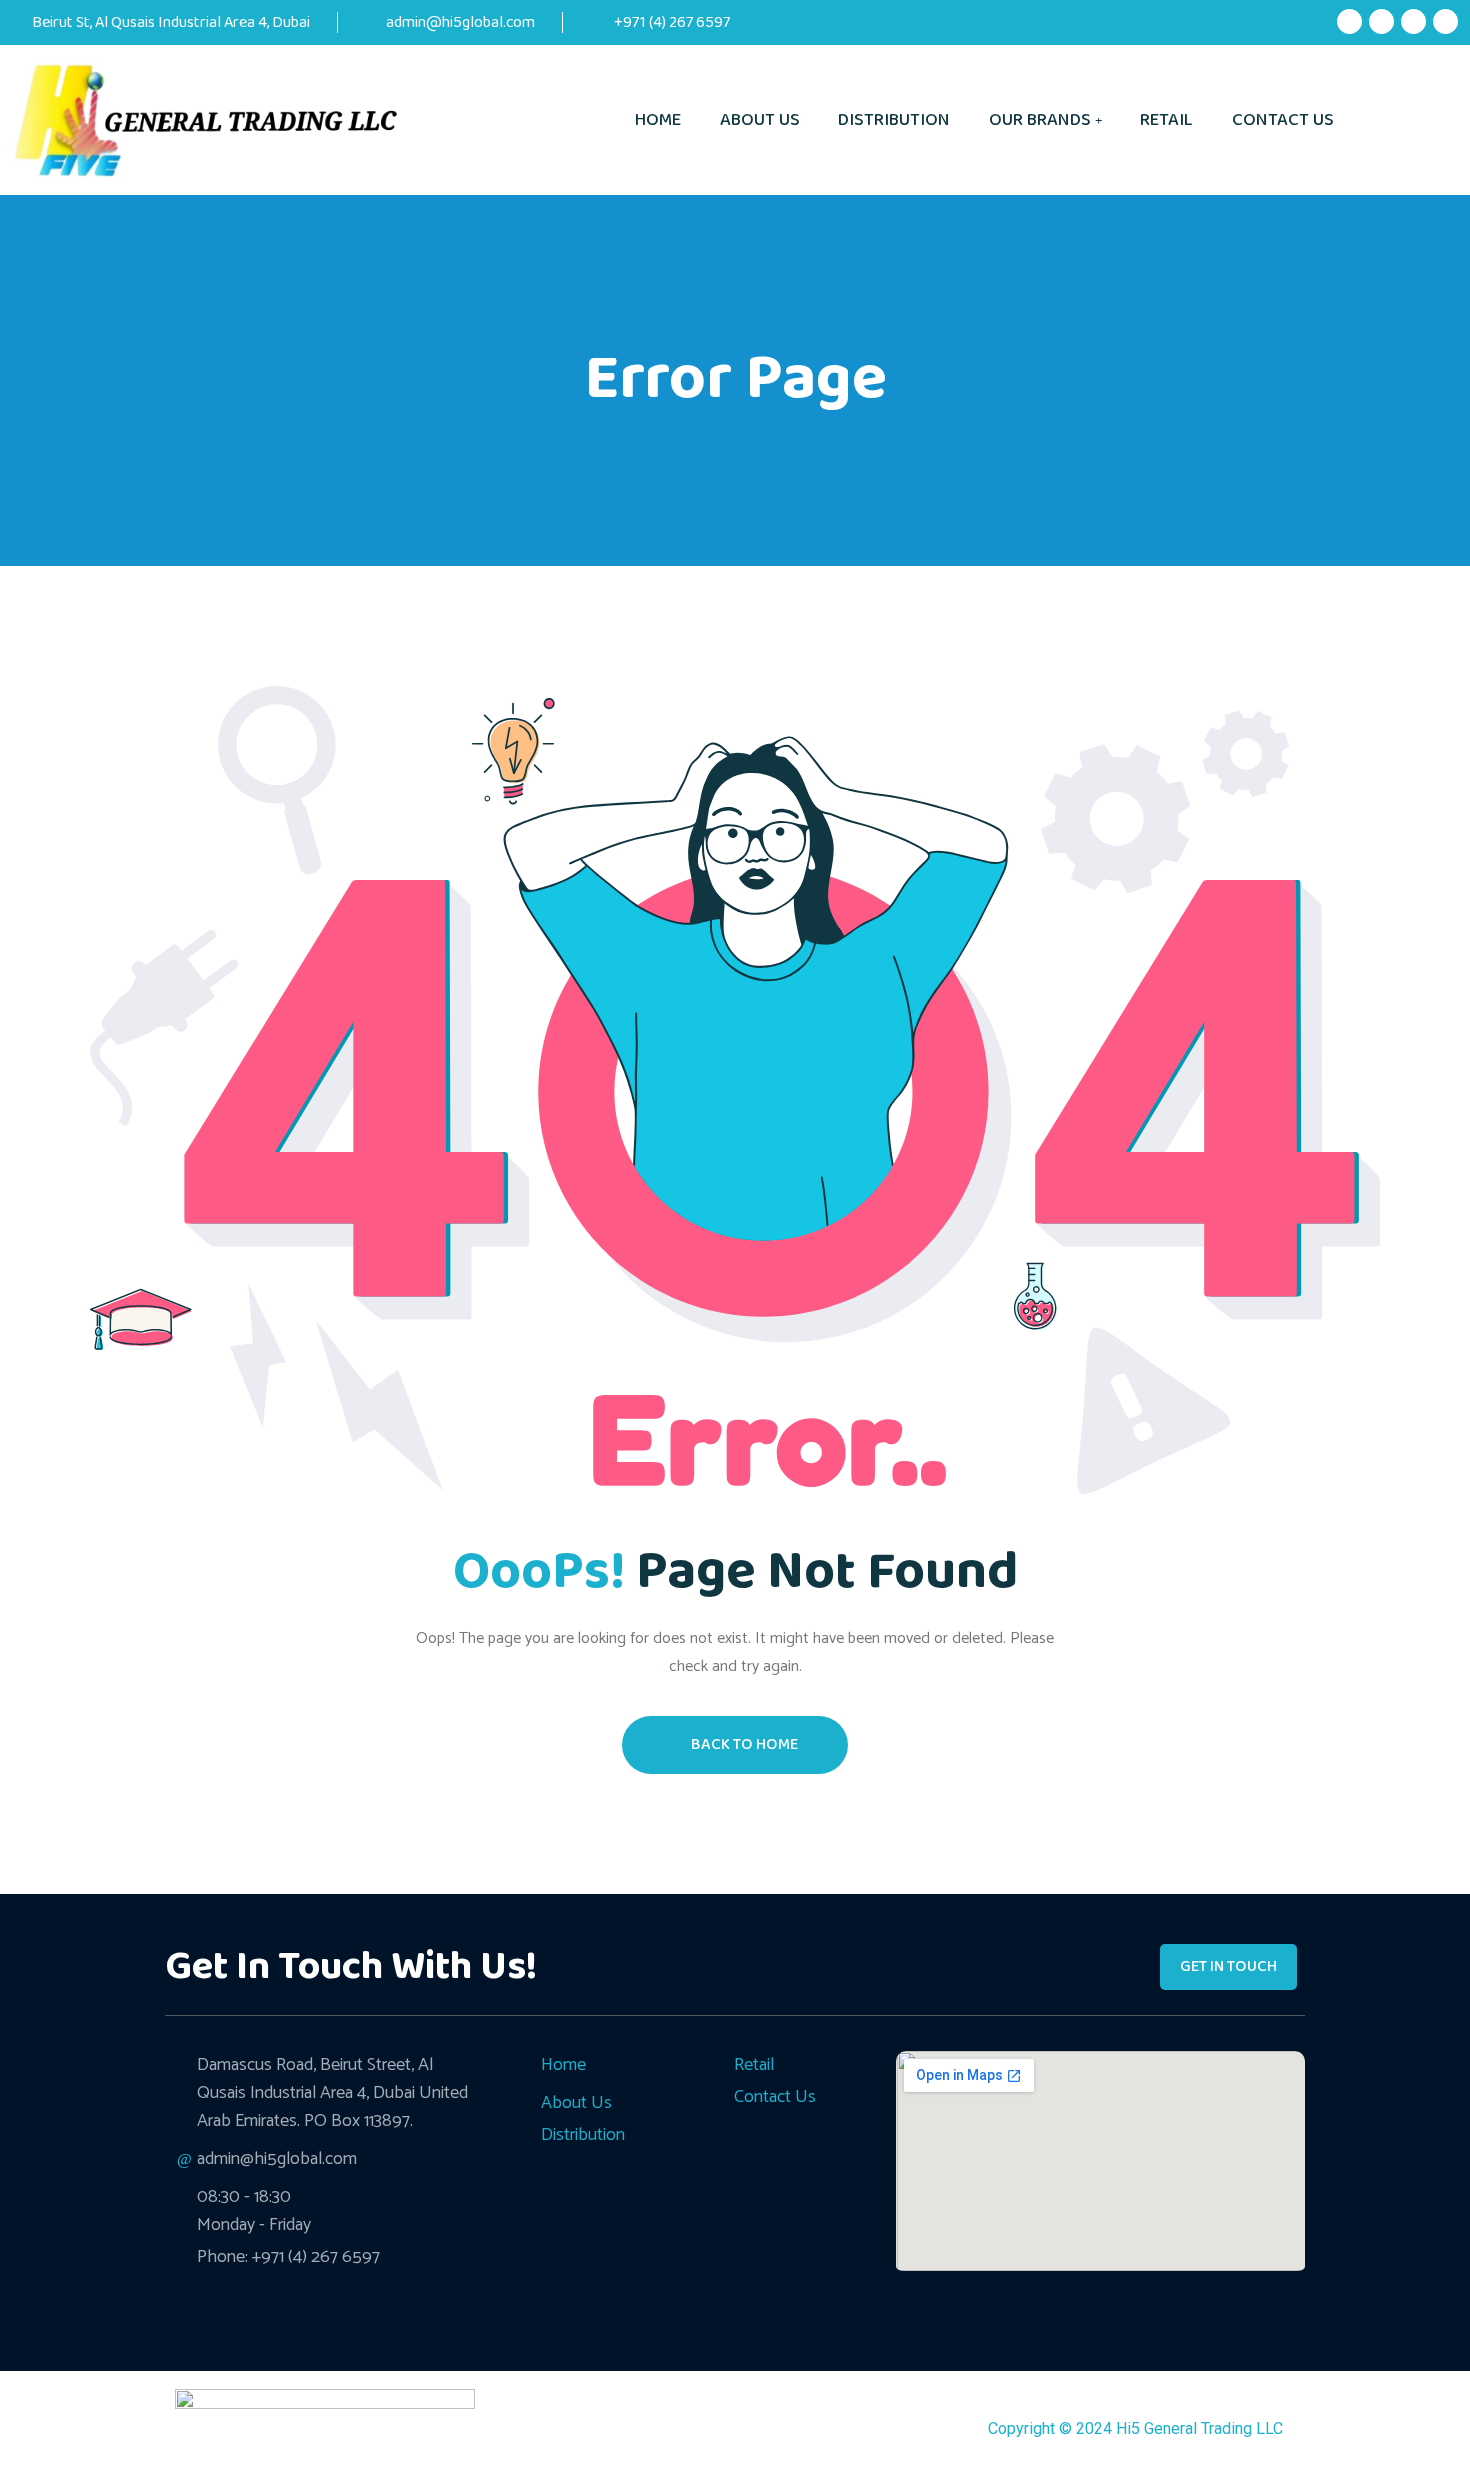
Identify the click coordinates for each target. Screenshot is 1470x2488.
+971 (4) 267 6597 (670, 22)
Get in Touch (1228, 1966)
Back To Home (744, 1744)
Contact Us (1283, 120)
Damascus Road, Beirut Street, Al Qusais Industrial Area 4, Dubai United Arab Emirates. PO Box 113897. (332, 2093)
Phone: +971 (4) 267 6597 (288, 2257)
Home (658, 120)
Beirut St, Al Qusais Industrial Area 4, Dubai (171, 22)
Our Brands (1040, 120)
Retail (1166, 120)
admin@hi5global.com (460, 22)
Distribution (894, 120)
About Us (760, 120)
